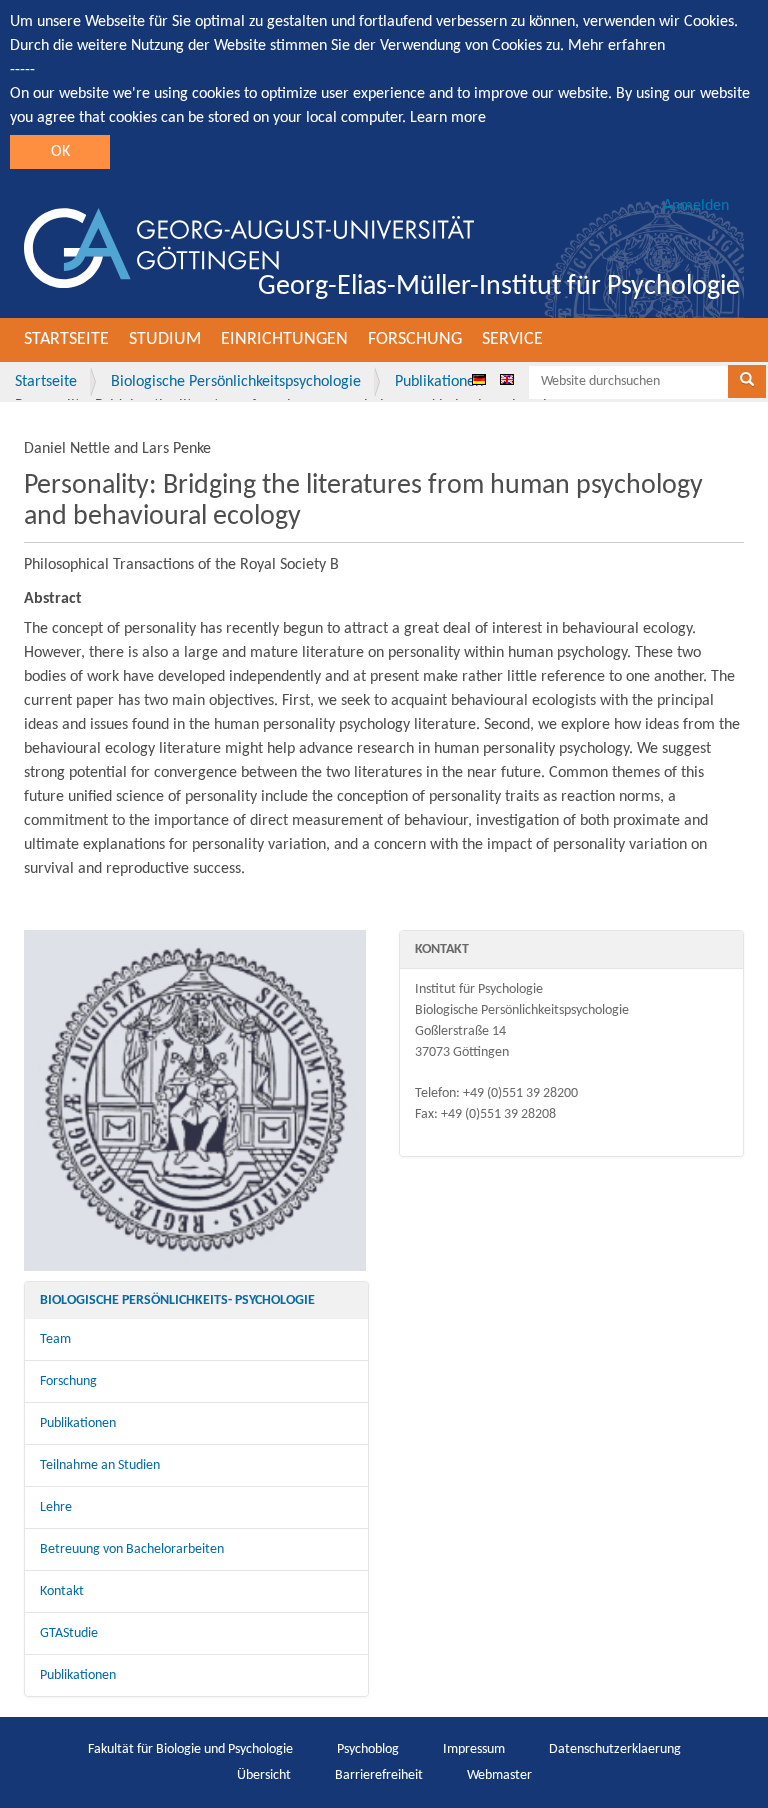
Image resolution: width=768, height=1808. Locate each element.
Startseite (66, 339)
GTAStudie (69, 1633)
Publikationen (439, 382)
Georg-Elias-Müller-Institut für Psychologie (499, 287)
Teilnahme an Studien (100, 1465)
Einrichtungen (284, 339)
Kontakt (62, 1591)
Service (512, 339)
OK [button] (60, 152)
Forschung (415, 339)
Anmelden (696, 206)
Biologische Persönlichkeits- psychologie (177, 1300)
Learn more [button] (448, 118)
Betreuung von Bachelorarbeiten (132, 1549)
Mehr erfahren (616, 46)
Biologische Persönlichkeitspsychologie (236, 382)
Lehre (56, 1507)
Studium (165, 339)
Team (55, 1339)
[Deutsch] (479, 379)
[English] (507, 379)
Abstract (53, 599)
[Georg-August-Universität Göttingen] (249, 248)
